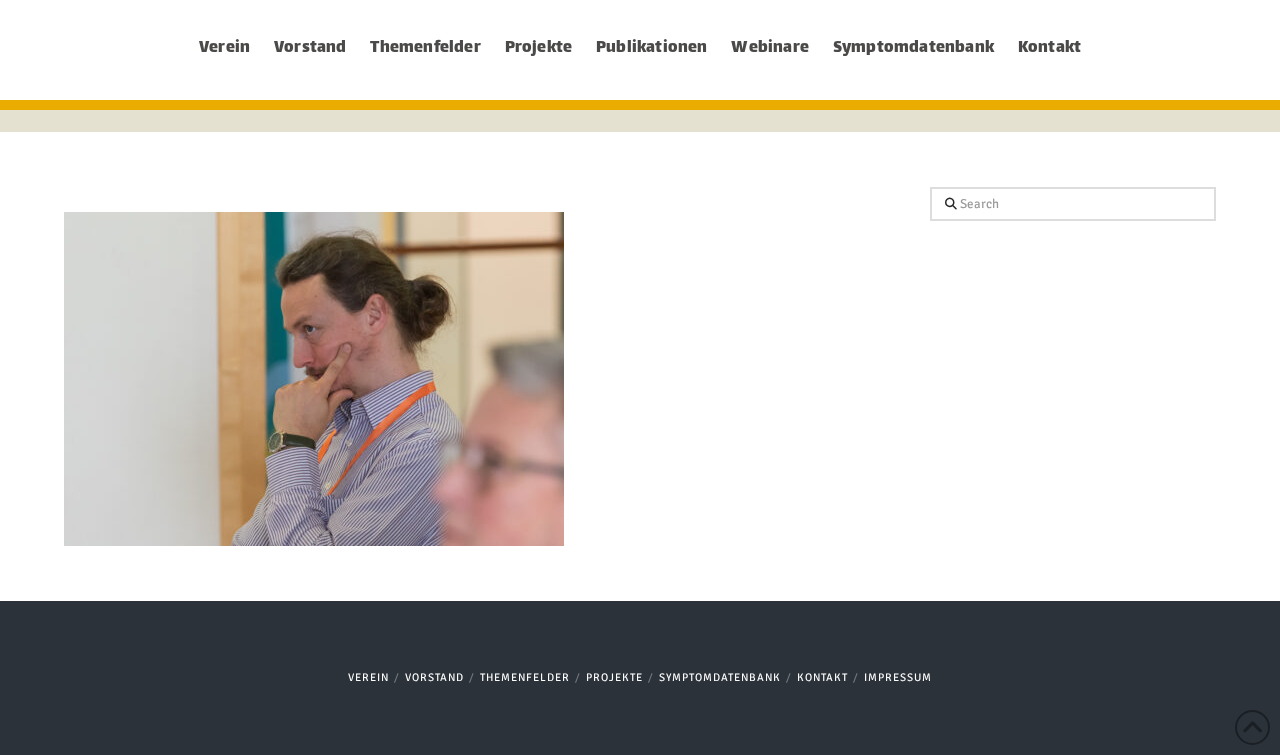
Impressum (898, 677)
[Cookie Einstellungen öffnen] (44, 728)
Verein (368, 677)
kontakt (822, 677)
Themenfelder (525, 677)
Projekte (614, 677)
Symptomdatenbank (720, 677)
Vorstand (434, 677)
